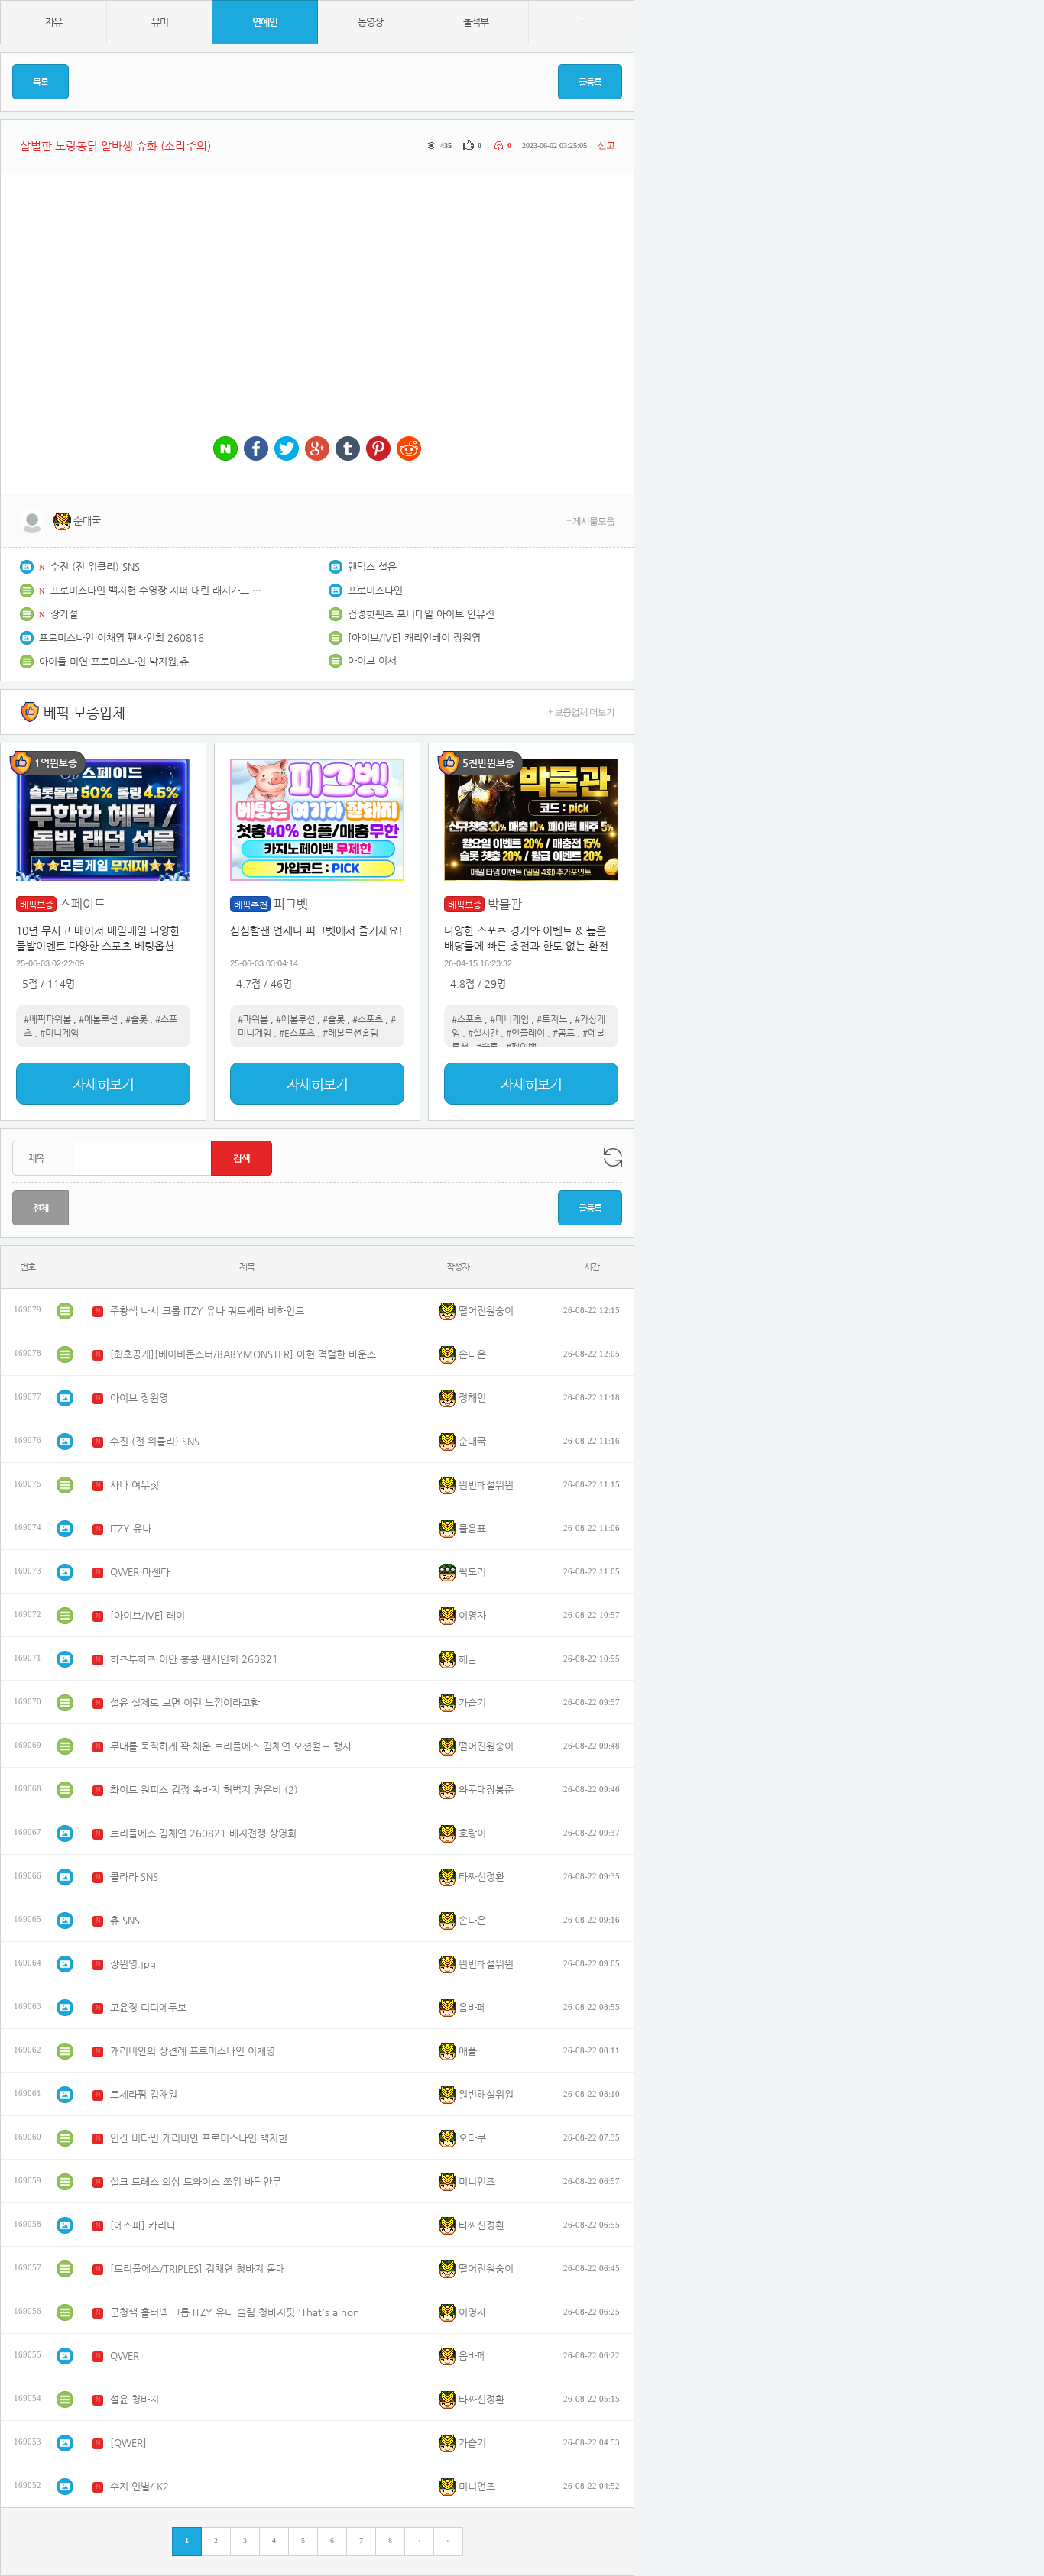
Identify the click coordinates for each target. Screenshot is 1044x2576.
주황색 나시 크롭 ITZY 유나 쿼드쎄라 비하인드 (207, 1311)
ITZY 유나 (131, 1528)
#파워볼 (253, 1019)
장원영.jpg (133, 1964)
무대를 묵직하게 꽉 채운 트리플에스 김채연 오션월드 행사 (231, 1746)
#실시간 (483, 1033)
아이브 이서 (372, 660)
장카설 (64, 614)
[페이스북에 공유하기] (256, 450)
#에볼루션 (98, 1019)
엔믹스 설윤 (372, 566)
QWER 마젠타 (140, 1572)
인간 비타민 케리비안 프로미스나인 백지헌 (199, 2138)
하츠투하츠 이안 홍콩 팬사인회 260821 (194, 1659)
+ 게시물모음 (590, 521)
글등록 (590, 82)
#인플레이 (525, 1033)
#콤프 (564, 1033)
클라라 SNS (134, 1877)
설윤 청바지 (135, 2399)
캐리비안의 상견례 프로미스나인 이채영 (193, 2051)
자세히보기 (103, 1084)
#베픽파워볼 (47, 1019)
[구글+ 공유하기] (317, 450)
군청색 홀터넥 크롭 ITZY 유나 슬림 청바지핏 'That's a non (235, 2312)
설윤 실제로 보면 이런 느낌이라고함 (185, 1702)
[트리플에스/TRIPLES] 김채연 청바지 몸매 (198, 2269)
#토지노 (552, 1019)
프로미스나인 (375, 590)
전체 (41, 1208)
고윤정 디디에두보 (148, 2007)
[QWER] (128, 2443)
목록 (41, 82)
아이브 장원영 (139, 1398)
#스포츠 (368, 1019)
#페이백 (521, 1047)
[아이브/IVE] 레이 (148, 1615)
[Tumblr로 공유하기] (348, 450)
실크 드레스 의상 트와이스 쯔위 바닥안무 (196, 2181)
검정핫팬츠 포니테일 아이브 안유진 (421, 614)
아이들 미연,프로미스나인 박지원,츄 (114, 661)
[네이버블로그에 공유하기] (225, 450)
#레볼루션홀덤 (350, 1033)
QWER (125, 2356)
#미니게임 (59, 1033)
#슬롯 (136, 1019)
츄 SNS (125, 1920)
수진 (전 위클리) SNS (95, 566)
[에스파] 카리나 (143, 2225)
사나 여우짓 (135, 1485)
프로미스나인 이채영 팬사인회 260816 (122, 638)
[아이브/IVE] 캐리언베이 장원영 (414, 638)
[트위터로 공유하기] (287, 450)
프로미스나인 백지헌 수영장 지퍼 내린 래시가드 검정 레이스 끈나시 (157, 590)
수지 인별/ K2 (139, 2486)
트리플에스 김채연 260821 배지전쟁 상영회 (203, 1833)
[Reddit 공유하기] (409, 450)
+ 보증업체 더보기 (581, 712)
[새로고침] (613, 1157)
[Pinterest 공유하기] (378, 450)
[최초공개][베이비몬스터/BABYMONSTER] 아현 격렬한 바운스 (243, 1354)
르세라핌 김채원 (144, 2094)
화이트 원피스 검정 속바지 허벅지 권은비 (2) (204, 1790)
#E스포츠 (297, 1033)
